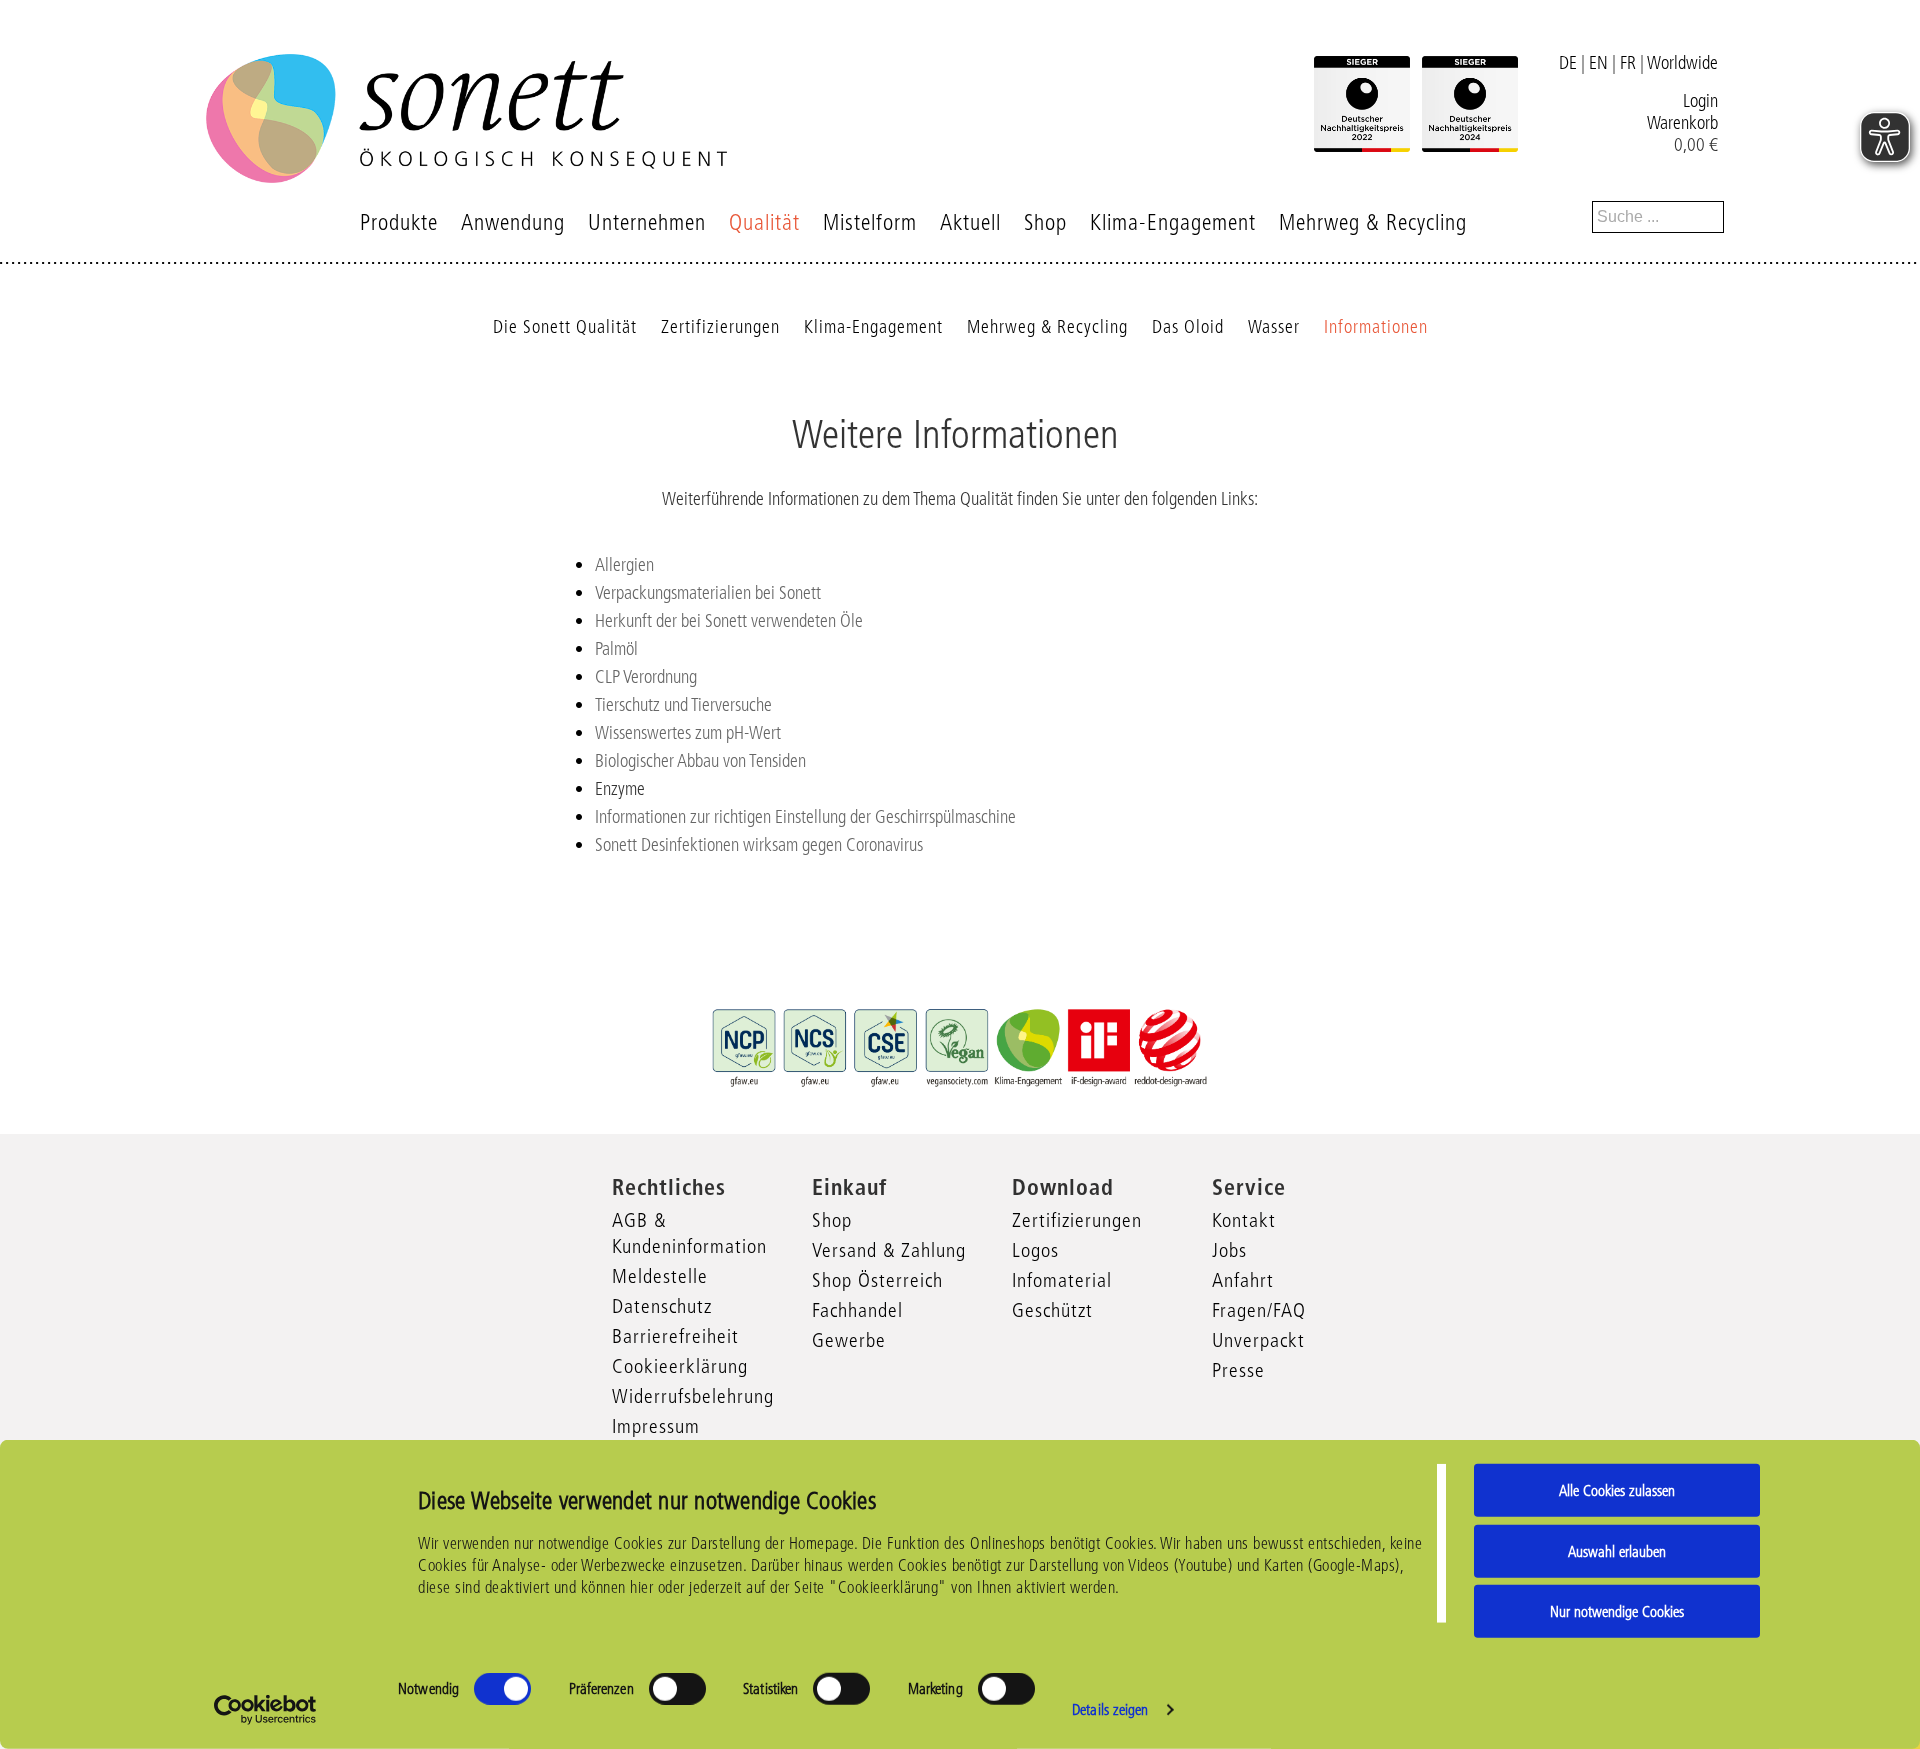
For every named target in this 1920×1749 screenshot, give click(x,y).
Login (1700, 101)
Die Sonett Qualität (565, 327)
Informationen (1376, 327)
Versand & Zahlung (889, 1250)
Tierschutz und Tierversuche (683, 705)
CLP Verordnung (646, 677)
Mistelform (870, 222)
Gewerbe (849, 1340)
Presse (1238, 1370)
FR (1628, 63)
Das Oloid (1188, 327)
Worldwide (1682, 63)
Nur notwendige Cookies (1617, 1611)
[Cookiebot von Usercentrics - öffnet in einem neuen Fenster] (265, 1710)
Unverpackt (1258, 1340)
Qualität (764, 222)
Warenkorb (1682, 123)
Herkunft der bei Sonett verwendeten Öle (729, 621)
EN (1598, 63)
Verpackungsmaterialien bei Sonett (708, 593)
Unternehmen (647, 222)
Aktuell (970, 222)
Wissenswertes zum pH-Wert (688, 733)
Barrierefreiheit (675, 1336)
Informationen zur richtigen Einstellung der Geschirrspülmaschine (805, 817)
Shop (1045, 222)
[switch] (677, 1689)
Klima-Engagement (1173, 222)
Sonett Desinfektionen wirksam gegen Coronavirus (759, 845)
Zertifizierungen (720, 327)
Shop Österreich (877, 1280)
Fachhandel (857, 1310)
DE (1568, 63)
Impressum (656, 1426)
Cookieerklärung (680, 1366)
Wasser (1274, 327)
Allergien (624, 565)
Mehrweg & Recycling (1373, 222)
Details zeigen (1110, 1709)
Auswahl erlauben (1617, 1550)
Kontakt (1244, 1220)
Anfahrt (1243, 1280)
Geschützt (1052, 1310)
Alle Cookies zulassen (1617, 1490)
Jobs (1229, 1250)
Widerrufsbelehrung (693, 1396)
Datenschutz (662, 1306)
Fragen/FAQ (1259, 1310)
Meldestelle (660, 1276)
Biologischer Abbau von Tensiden (700, 761)
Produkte (399, 222)
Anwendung (513, 222)
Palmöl (616, 649)
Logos (1035, 1250)
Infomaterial (1062, 1280)
